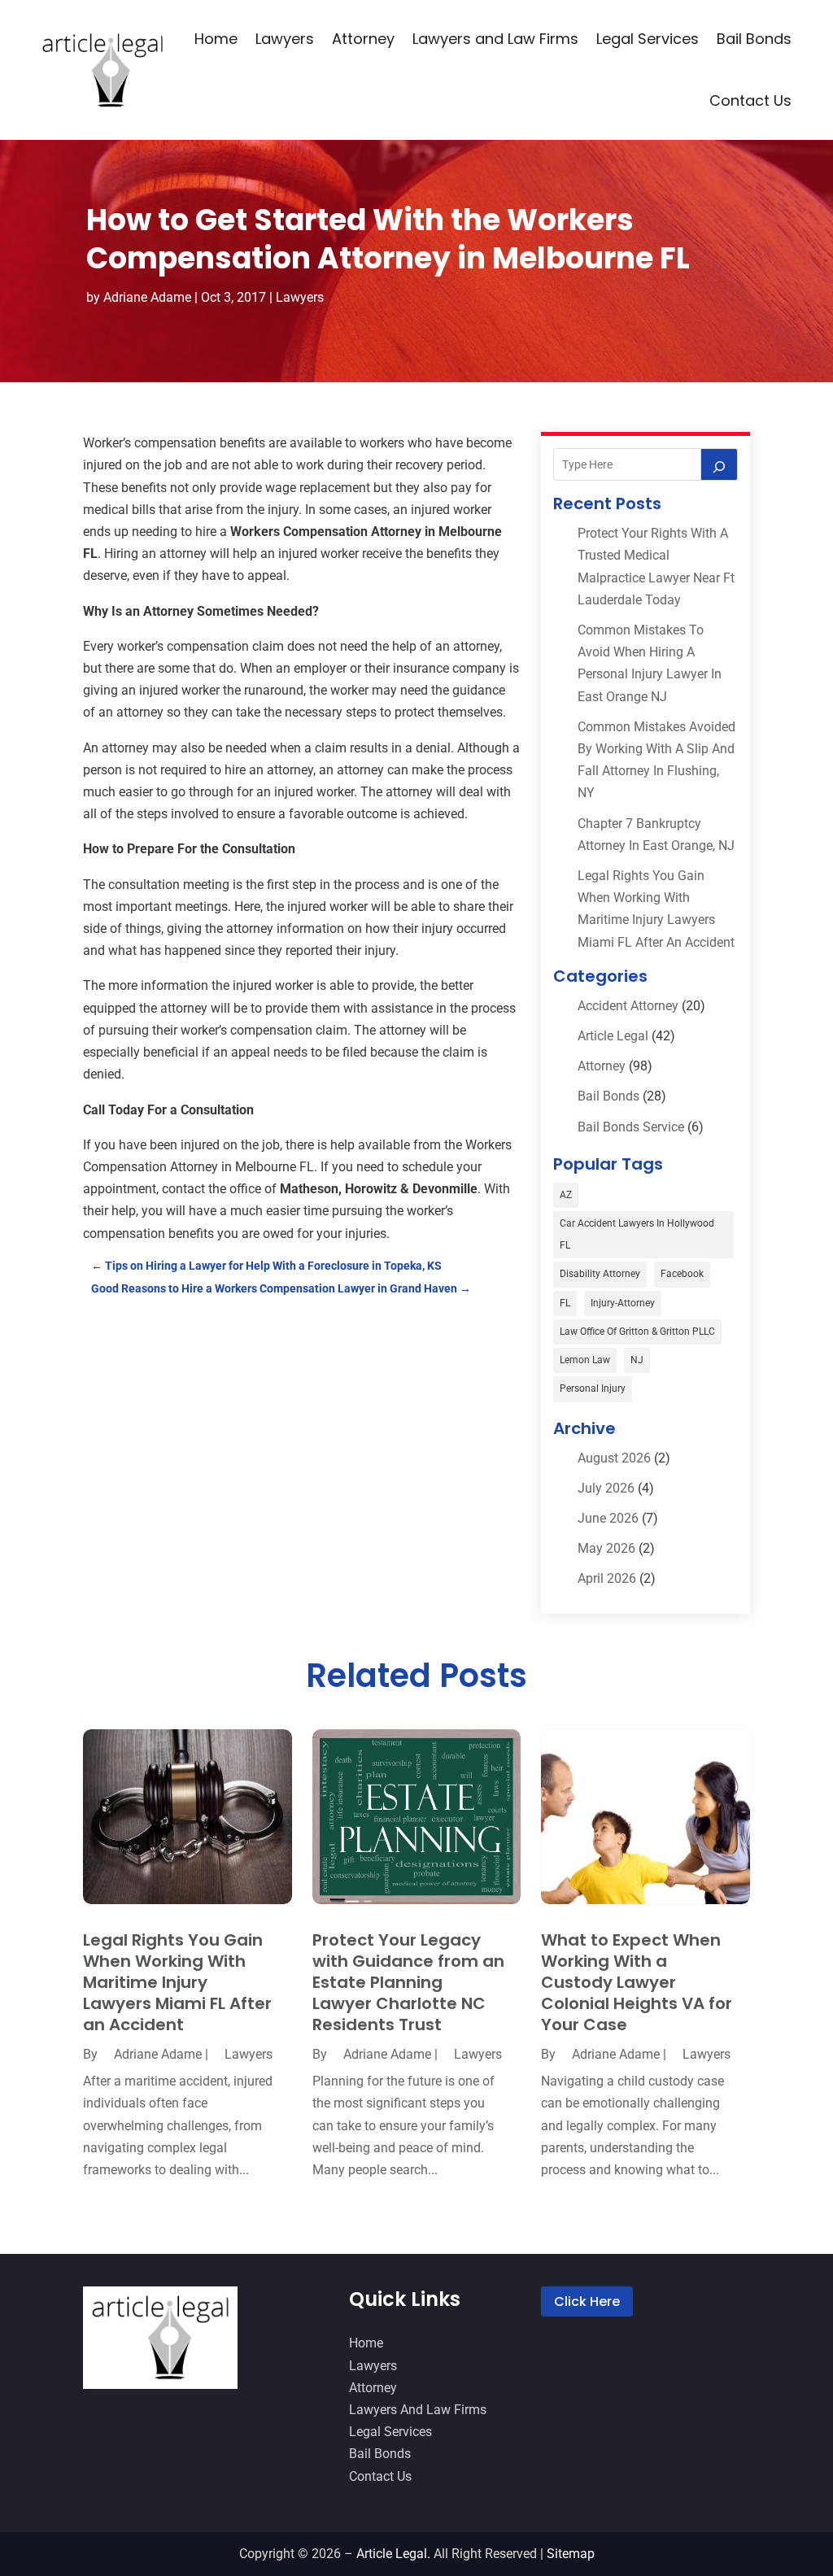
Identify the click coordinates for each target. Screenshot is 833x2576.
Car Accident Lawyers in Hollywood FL (637, 1234)
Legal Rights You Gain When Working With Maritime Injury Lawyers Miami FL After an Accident (177, 1982)
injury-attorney (623, 1303)
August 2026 (614, 1458)
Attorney (363, 39)
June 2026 (608, 1518)
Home (216, 39)
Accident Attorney (628, 1006)
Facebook (682, 1274)
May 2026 (606, 1548)
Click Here (587, 2301)
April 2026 (607, 1578)
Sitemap (571, 2554)
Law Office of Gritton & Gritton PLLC (637, 1332)
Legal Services (648, 39)
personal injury (593, 1388)
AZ (566, 1195)
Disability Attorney (600, 1274)
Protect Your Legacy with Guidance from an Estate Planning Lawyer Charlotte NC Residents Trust (408, 1982)
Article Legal (613, 1036)
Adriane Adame (147, 297)
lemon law (585, 1360)
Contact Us (750, 100)
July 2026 (606, 1488)
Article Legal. (393, 2554)
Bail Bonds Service (631, 1127)
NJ (637, 1360)
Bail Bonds (754, 39)
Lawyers (285, 39)
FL (565, 1303)
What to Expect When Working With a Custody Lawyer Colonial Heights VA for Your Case (637, 1982)
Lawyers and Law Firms (495, 39)
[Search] (719, 464)
